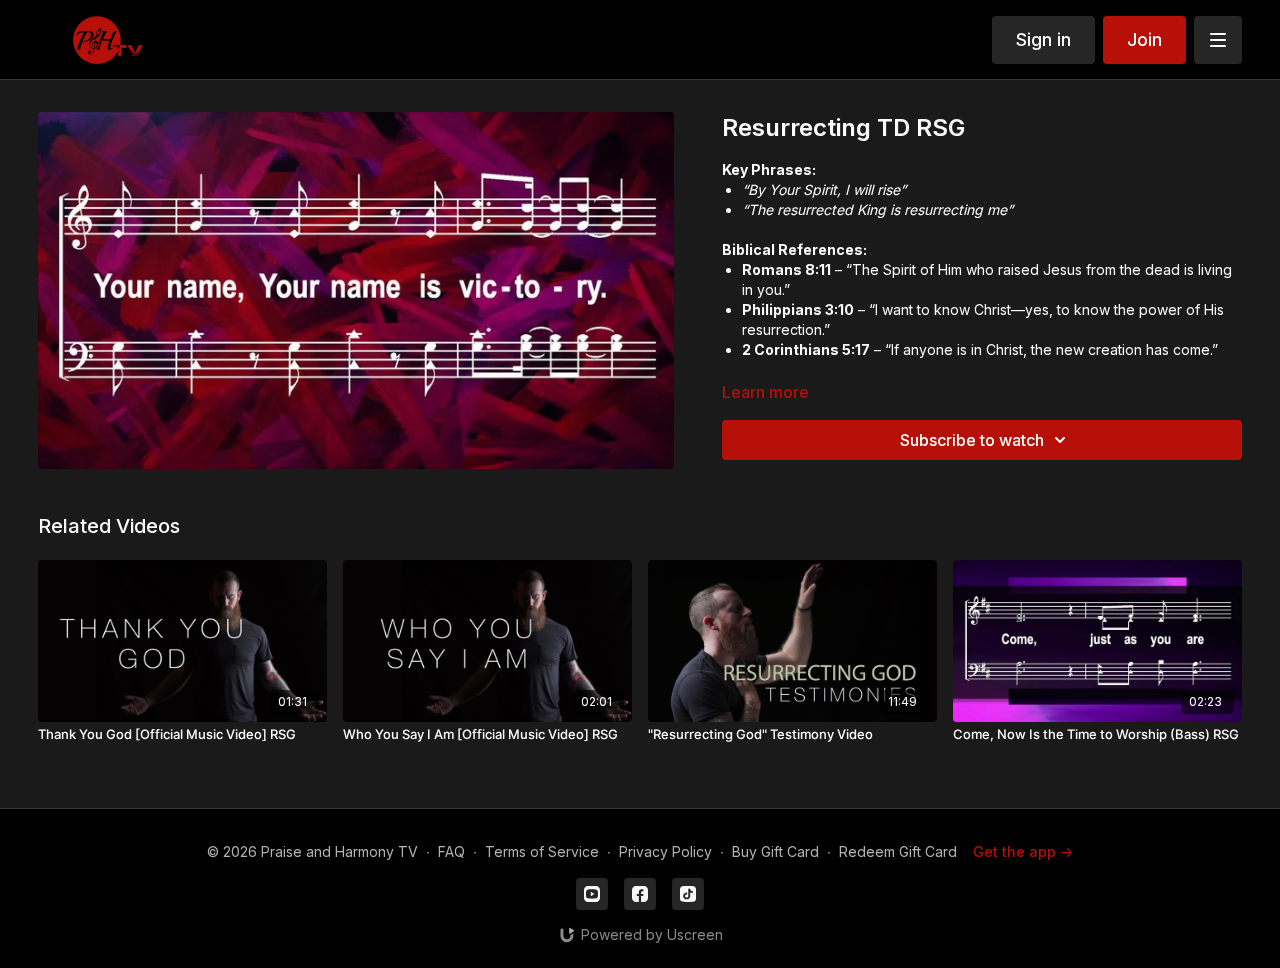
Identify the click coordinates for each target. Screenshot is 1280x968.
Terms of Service (542, 851)
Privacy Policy (665, 851)
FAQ (451, 851)
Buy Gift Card (775, 851)
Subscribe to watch (972, 440)
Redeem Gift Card (898, 851)
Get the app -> (1023, 851)
